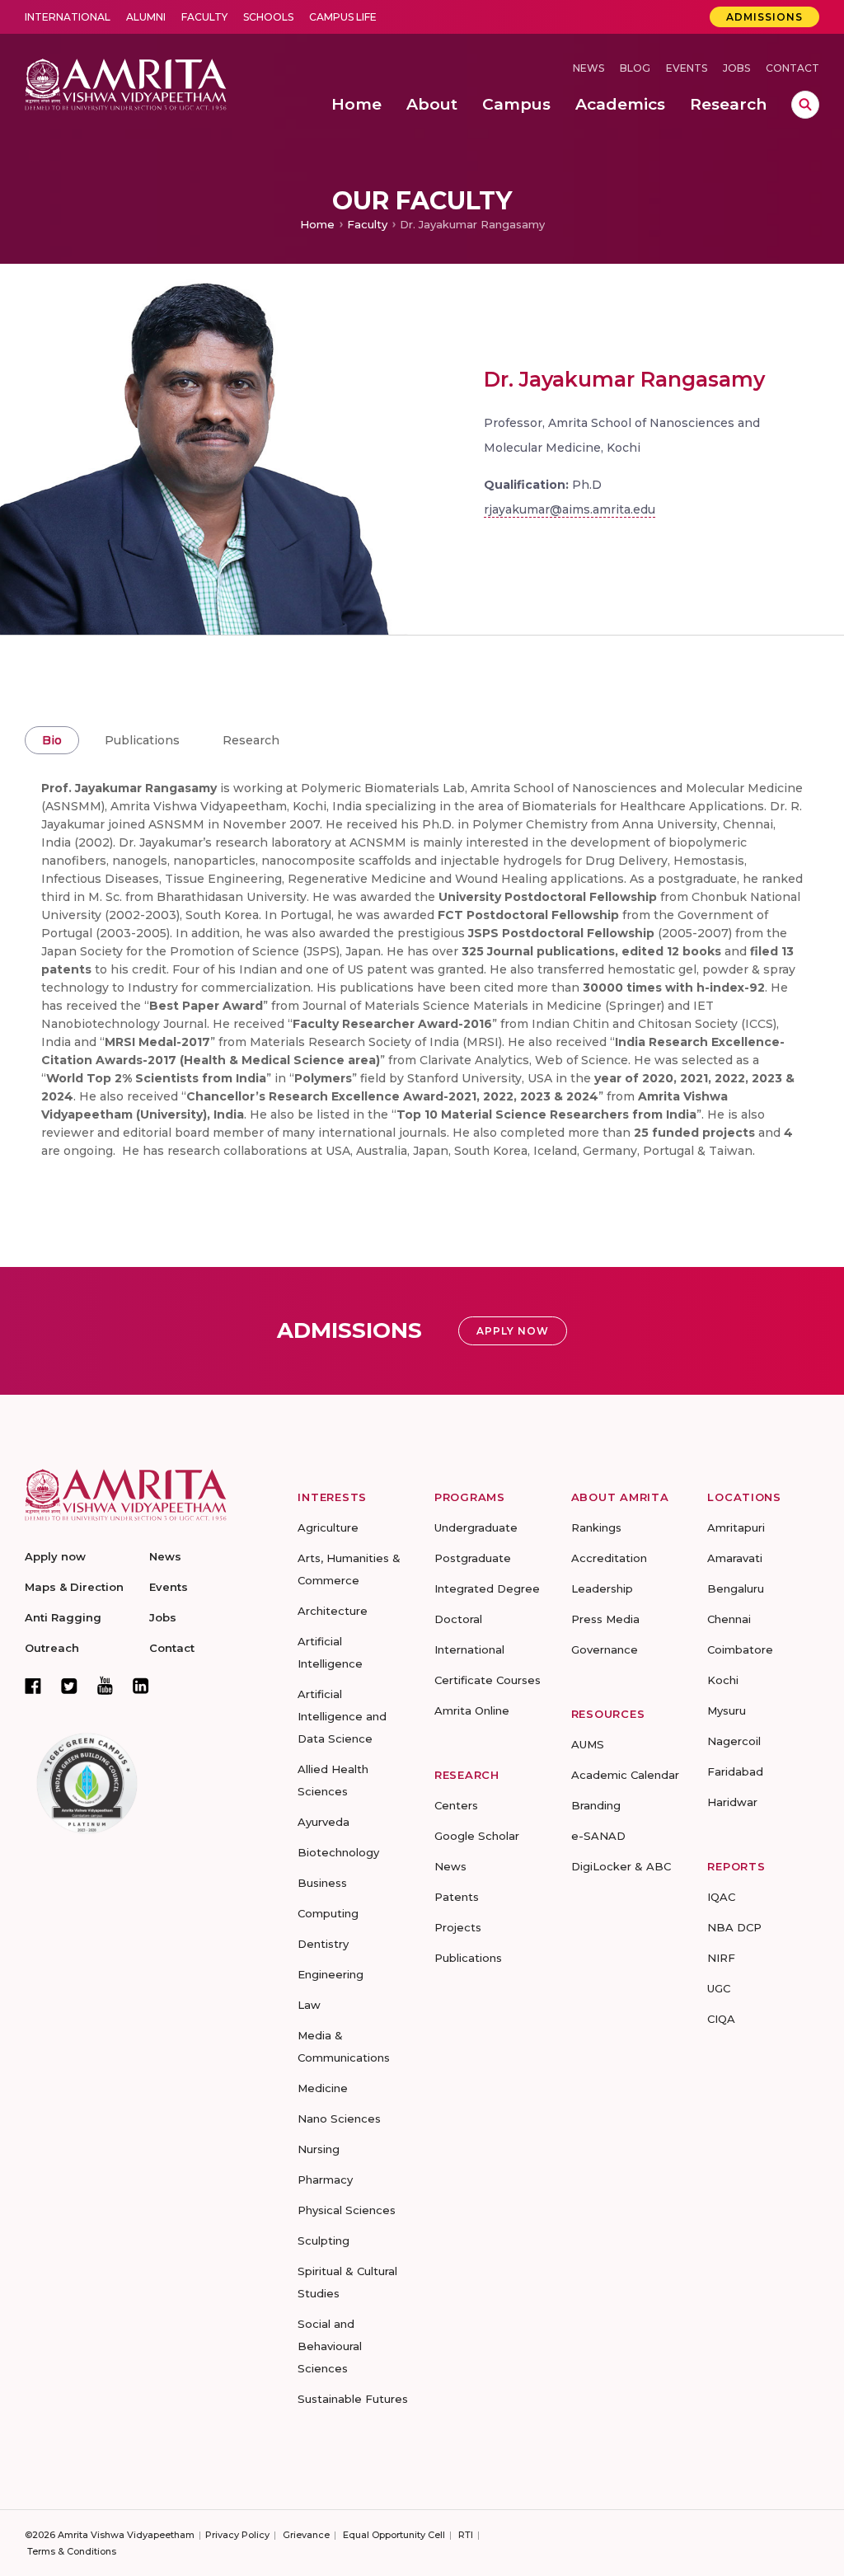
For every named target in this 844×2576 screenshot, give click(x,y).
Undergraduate (476, 1527)
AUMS (588, 1744)
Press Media (605, 1619)
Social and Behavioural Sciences (330, 2346)
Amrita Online (472, 1710)
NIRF (721, 1958)
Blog (635, 68)
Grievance (306, 2535)
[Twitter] (69, 1686)
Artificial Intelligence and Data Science (342, 1716)
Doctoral (458, 1619)
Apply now (55, 1556)
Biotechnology (338, 1852)
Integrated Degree (487, 1588)
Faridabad (735, 1771)
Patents (457, 1897)
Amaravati (735, 1558)
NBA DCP (734, 1927)
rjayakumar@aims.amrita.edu (570, 509)
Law (309, 2005)
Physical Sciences (347, 2210)
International (68, 17)
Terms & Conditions (72, 2551)
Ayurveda (324, 1822)
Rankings (596, 1527)
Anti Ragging (63, 1617)
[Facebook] (33, 1686)
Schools (268, 17)
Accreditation (609, 1558)
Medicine (323, 2088)
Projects (458, 1927)
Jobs (736, 68)
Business (322, 1883)
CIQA (721, 2019)
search (805, 105)
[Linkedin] (141, 1686)
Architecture (333, 1611)
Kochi (723, 1680)
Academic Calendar (625, 1775)
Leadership (602, 1588)
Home (317, 224)
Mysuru (727, 1710)
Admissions (764, 17)
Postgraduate (473, 1558)
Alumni (146, 17)
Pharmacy (325, 2180)
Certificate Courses (488, 1680)
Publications (142, 740)
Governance (605, 1649)
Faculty (204, 17)
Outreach (52, 1648)
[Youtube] (105, 1685)
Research (251, 740)
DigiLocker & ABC (621, 1866)
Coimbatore (740, 1649)
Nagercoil (734, 1741)
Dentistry (323, 1944)
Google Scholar (477, 1836)
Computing (328, 1913)
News (588, 68)
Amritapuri (736, 1527)
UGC (719, 1988)
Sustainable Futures (353, 2399)
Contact (792, 68)
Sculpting (324, 2241)
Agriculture (328, 1527)
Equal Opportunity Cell (394, 2535)
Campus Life (343, 17)
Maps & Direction (74, 1587)
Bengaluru (736, 1588)
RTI (466, 2535)
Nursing (319, 2149)
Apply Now (513, 1331)
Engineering (331, 1974)
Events (687, 68)
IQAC (721, 1897)
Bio (52, 740)
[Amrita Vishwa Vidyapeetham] (126, 83)
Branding (596, 1805)
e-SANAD (598, 1836)
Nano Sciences (339, 2119)
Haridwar (732, 1802)
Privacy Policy (237, 2535)
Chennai (729, 1619)
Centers (456, 1805)
